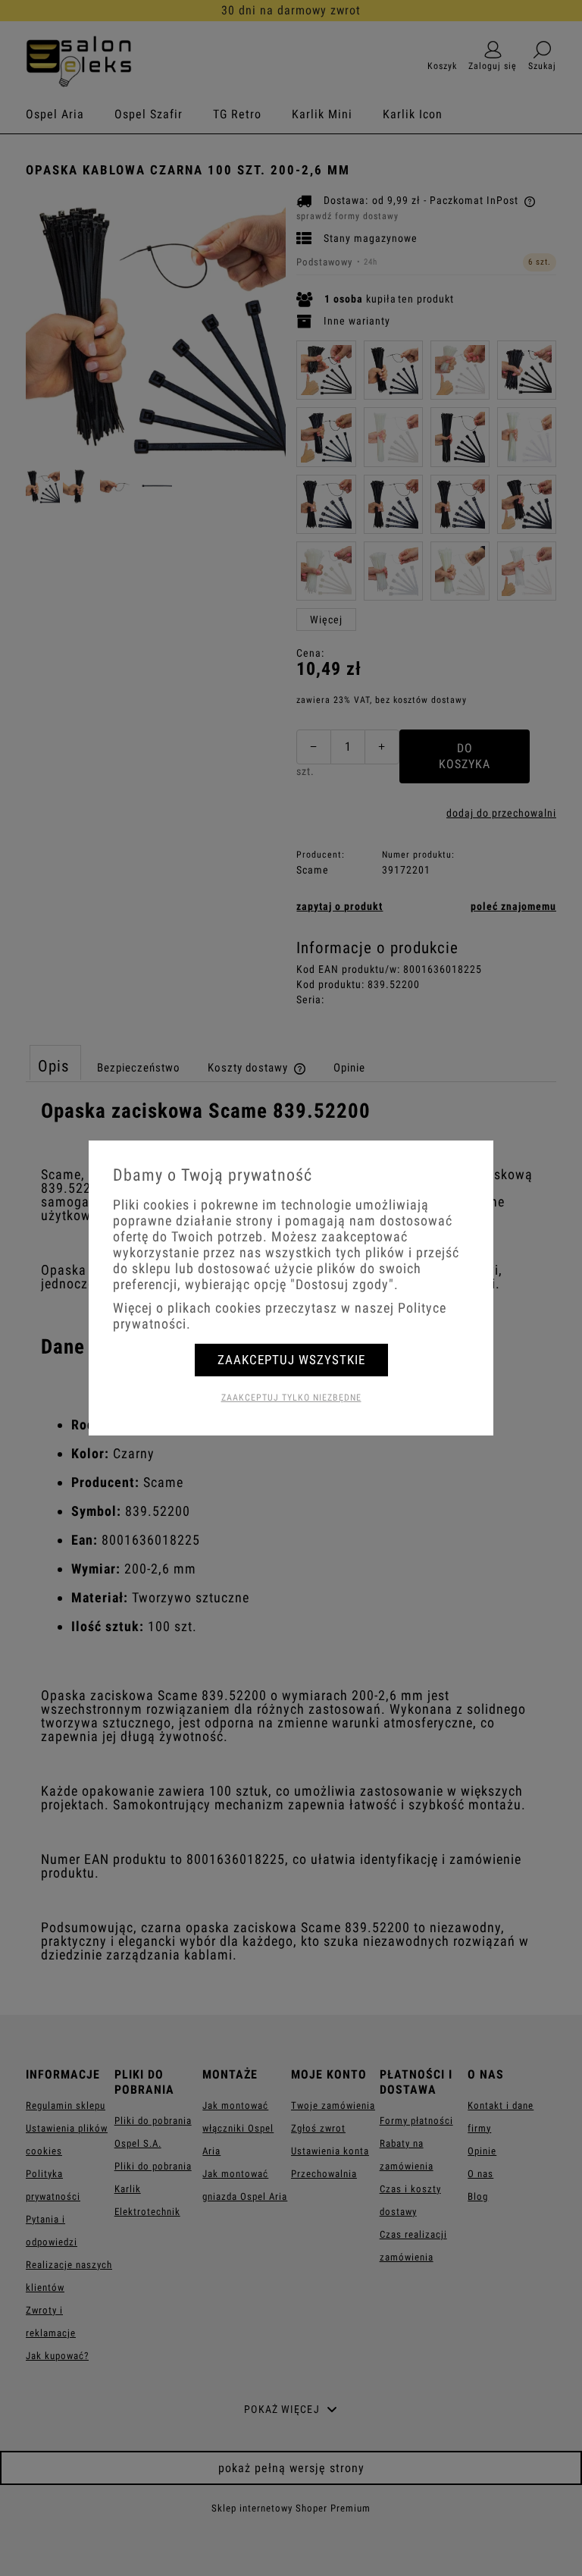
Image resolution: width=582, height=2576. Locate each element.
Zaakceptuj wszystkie (291, 1360)
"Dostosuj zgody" (342, 1284)
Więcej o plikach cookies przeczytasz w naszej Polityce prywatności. (280, 1316)
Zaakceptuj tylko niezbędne (291, 1398)
